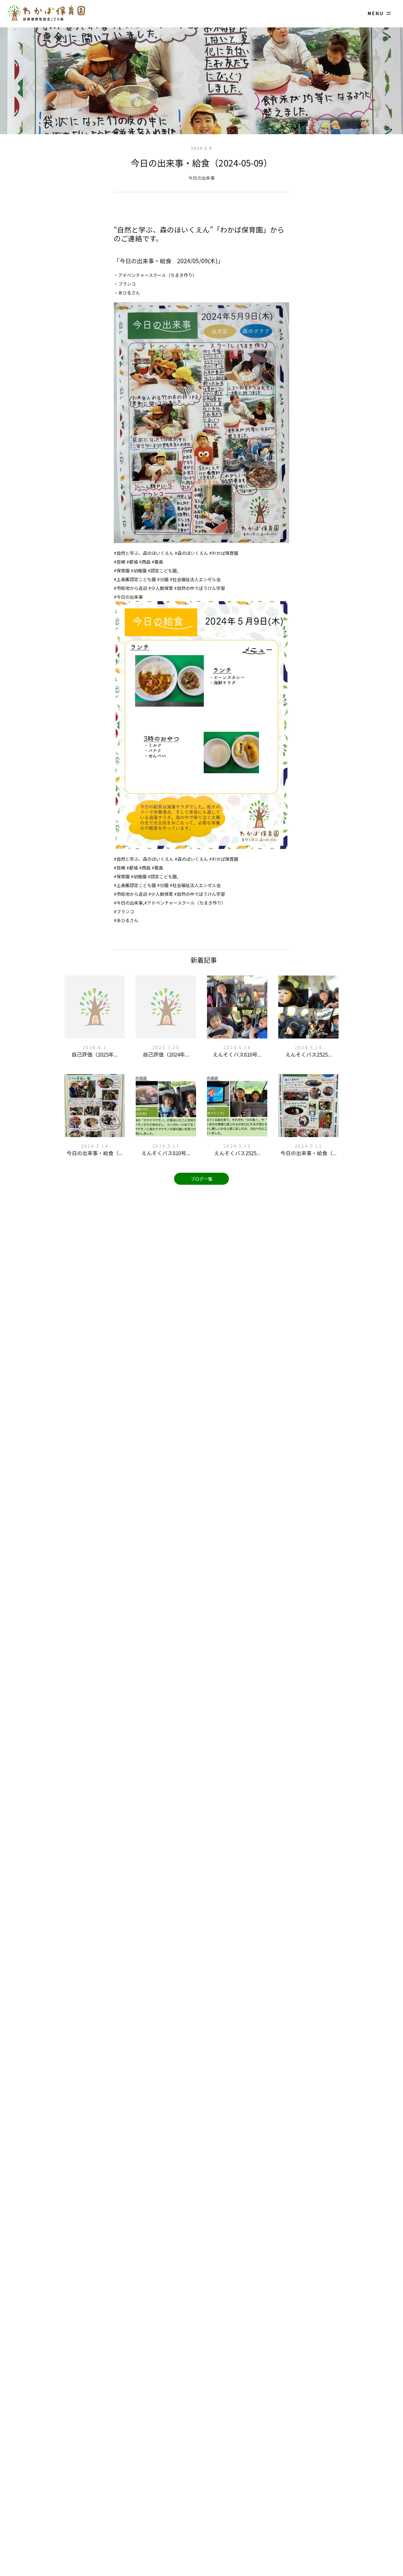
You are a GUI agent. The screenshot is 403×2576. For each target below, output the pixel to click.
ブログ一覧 (201, 1179)
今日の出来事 (201, 178)
